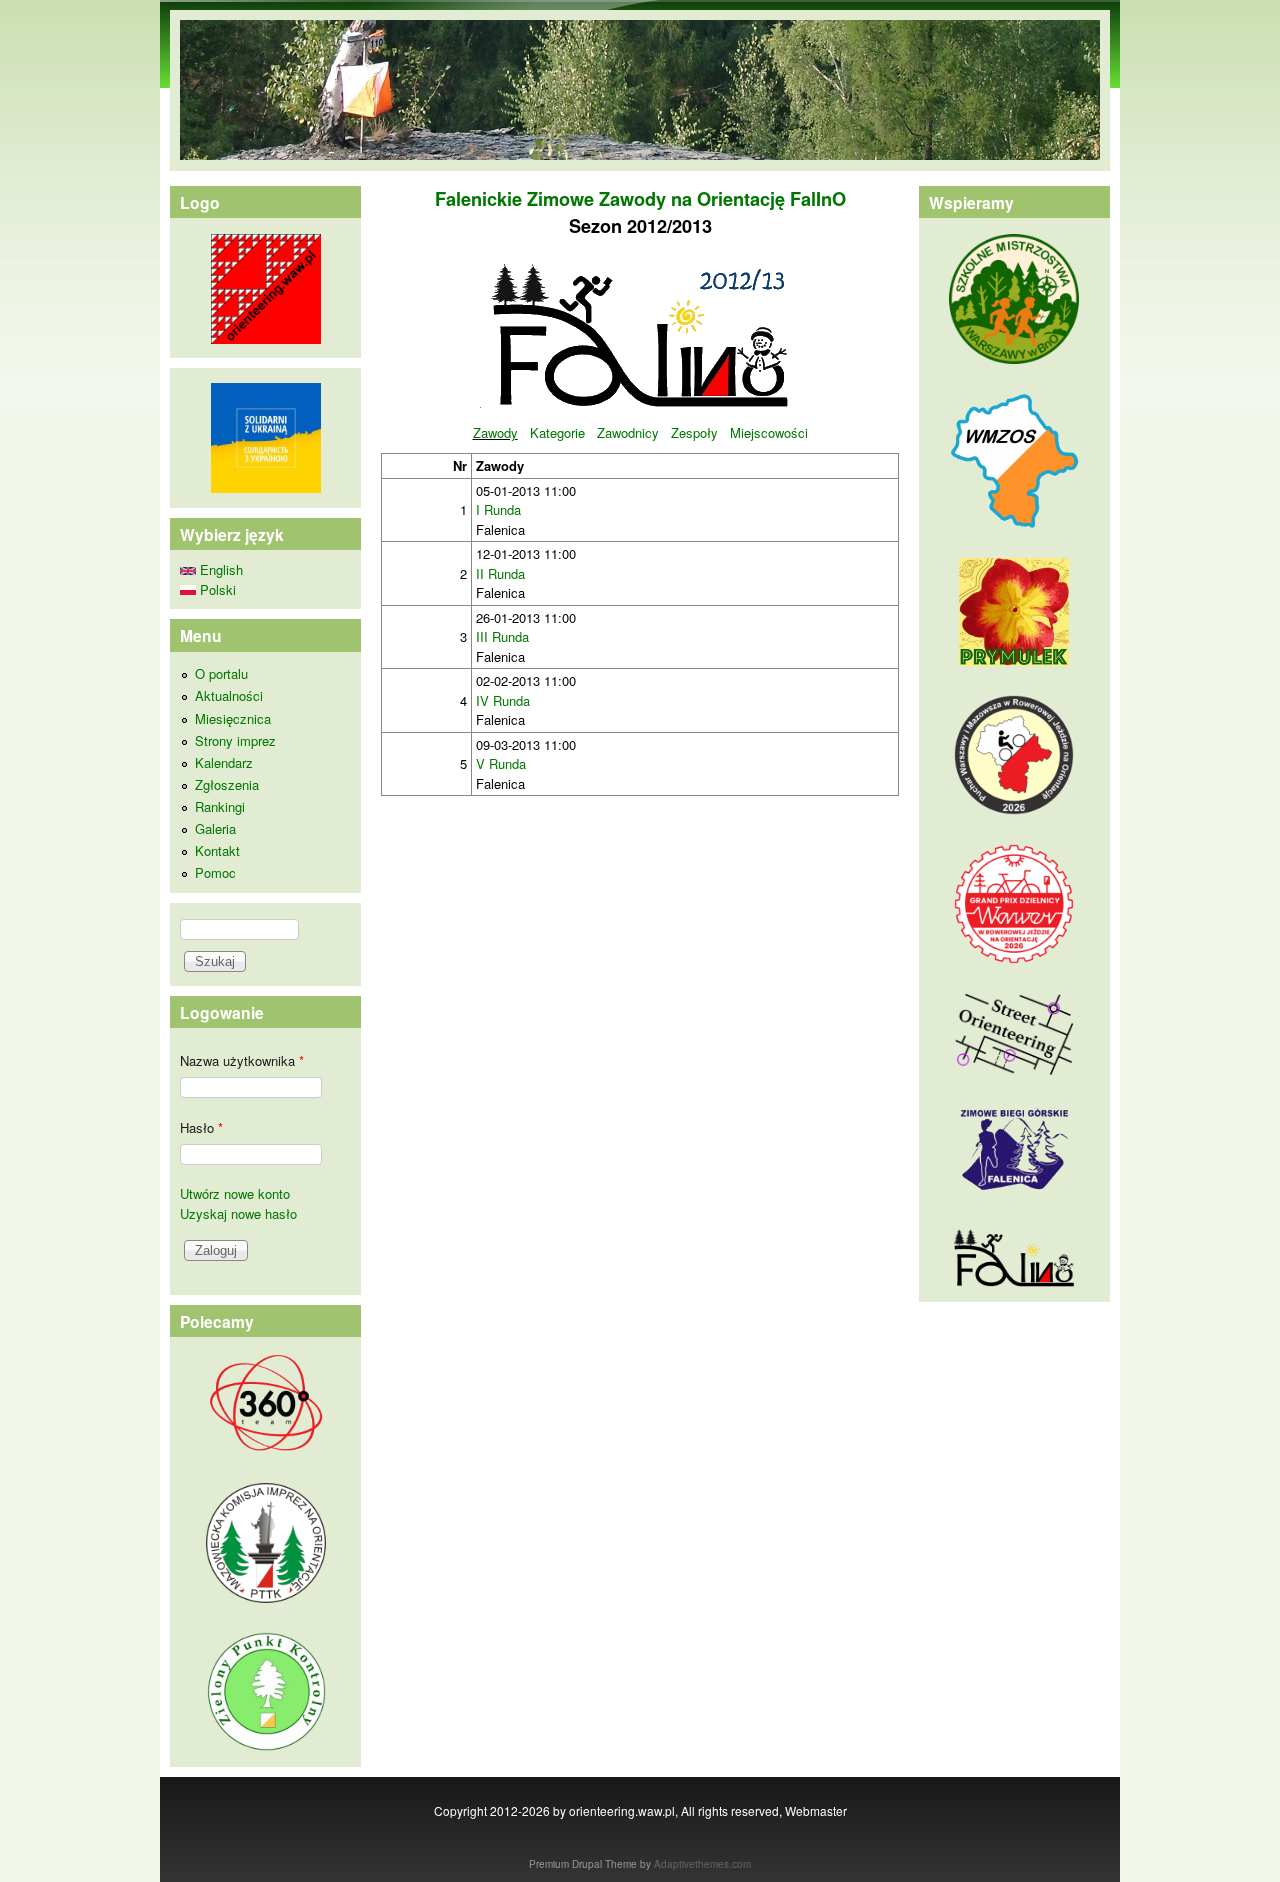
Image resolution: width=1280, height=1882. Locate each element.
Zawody (495, 432)
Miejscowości (769, 432)
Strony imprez (235, 740)
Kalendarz (224, 762)
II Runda (500, 573)
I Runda (498, 509)
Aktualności (229, 695)
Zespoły (694, 432)
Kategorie (557, 432)
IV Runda (503, 700)
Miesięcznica (233, 718)
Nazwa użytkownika (242, 1060)
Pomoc (215, 872)
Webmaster (816, 1810)
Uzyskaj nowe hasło (238, 1213)
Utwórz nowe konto (235, 1193)
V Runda (501, 763)
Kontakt (217, 850)
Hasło (201, 1127)
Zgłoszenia (227, 784)
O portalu (221, 673)
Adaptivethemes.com (702, 1864)
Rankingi (220, 806)
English (219, 569)
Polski (216, 589)
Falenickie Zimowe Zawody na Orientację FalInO (640, 199)
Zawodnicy (628, 432)
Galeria (215, 828)
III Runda (502, 636)
